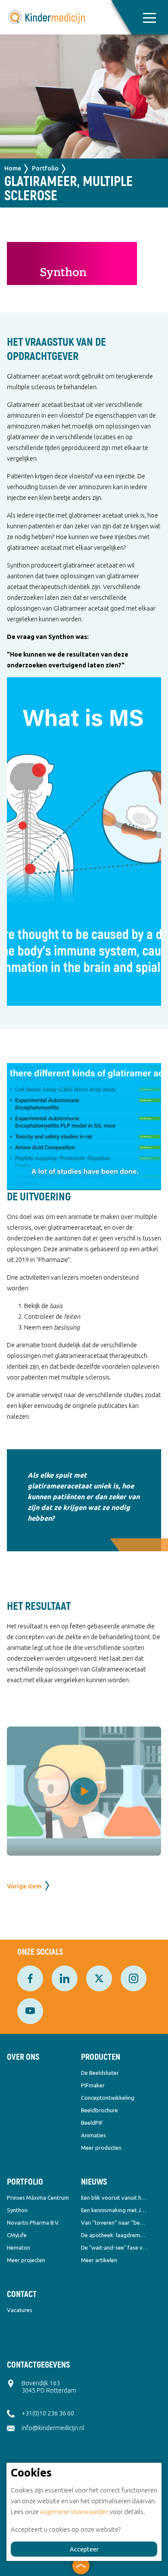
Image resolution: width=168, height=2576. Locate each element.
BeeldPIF (92, 2123)
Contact (22, 2294)
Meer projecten (26, 2260)
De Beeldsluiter (100, 2073)
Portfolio (45, 168)
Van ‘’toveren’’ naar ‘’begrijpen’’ (115, 2223)
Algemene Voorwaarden (74, 2512)
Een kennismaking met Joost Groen (115, 2210)
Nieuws (94, 2182)
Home (13, 168)
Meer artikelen (99, 2260)
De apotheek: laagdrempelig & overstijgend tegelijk (115, 2235)
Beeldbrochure (100, 2110)
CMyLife (17, 2235)
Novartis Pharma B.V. (33, 2223)
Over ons (23, 2057)
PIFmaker (93, 2085)
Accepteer (84, 2549)
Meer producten (101, 2148)
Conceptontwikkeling (108, 2098)
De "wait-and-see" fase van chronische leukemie (115, 2247)
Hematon (19, 2247)
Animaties (93, 2135)
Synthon (17, 2210)
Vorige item (24, 1886)
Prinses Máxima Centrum (38, 2198)
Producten (101, 2057)
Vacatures (20, 2310)
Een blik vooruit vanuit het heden (115, 2198)
